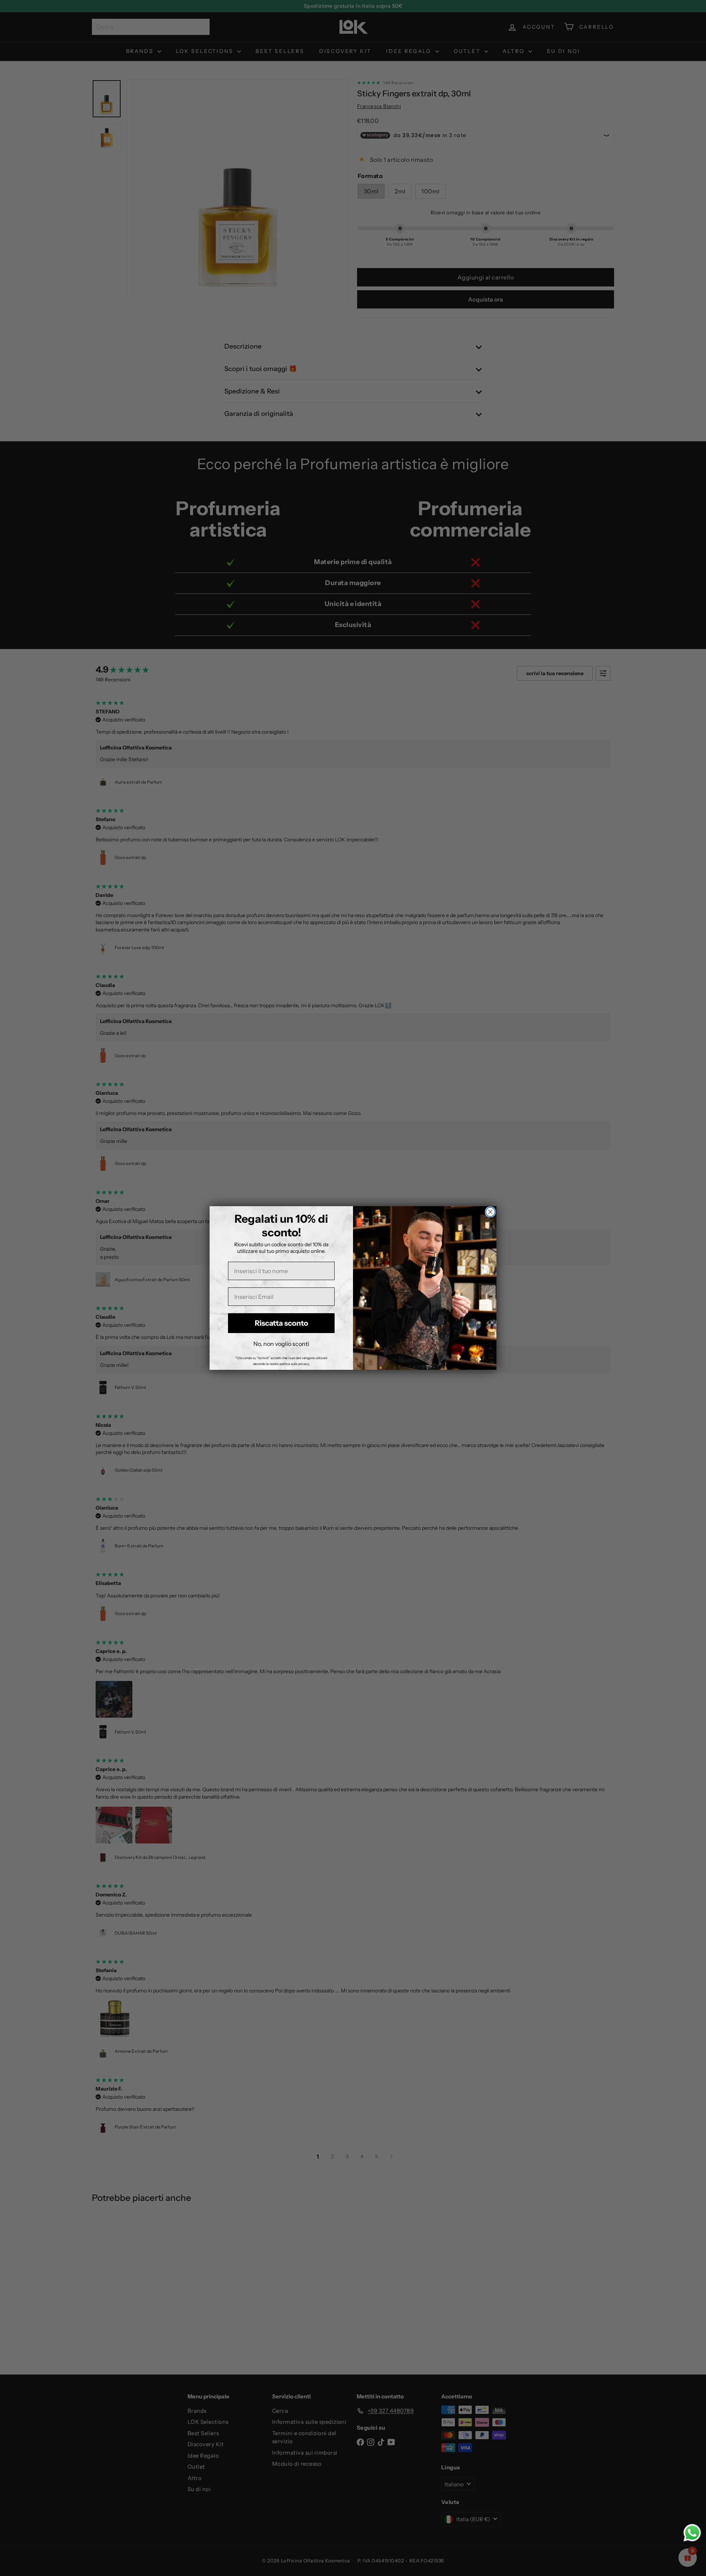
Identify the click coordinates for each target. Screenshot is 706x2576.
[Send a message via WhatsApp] (692, 2533)
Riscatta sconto (281, 1323)
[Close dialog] (490, 1212)
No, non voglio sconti (281, 1344)
